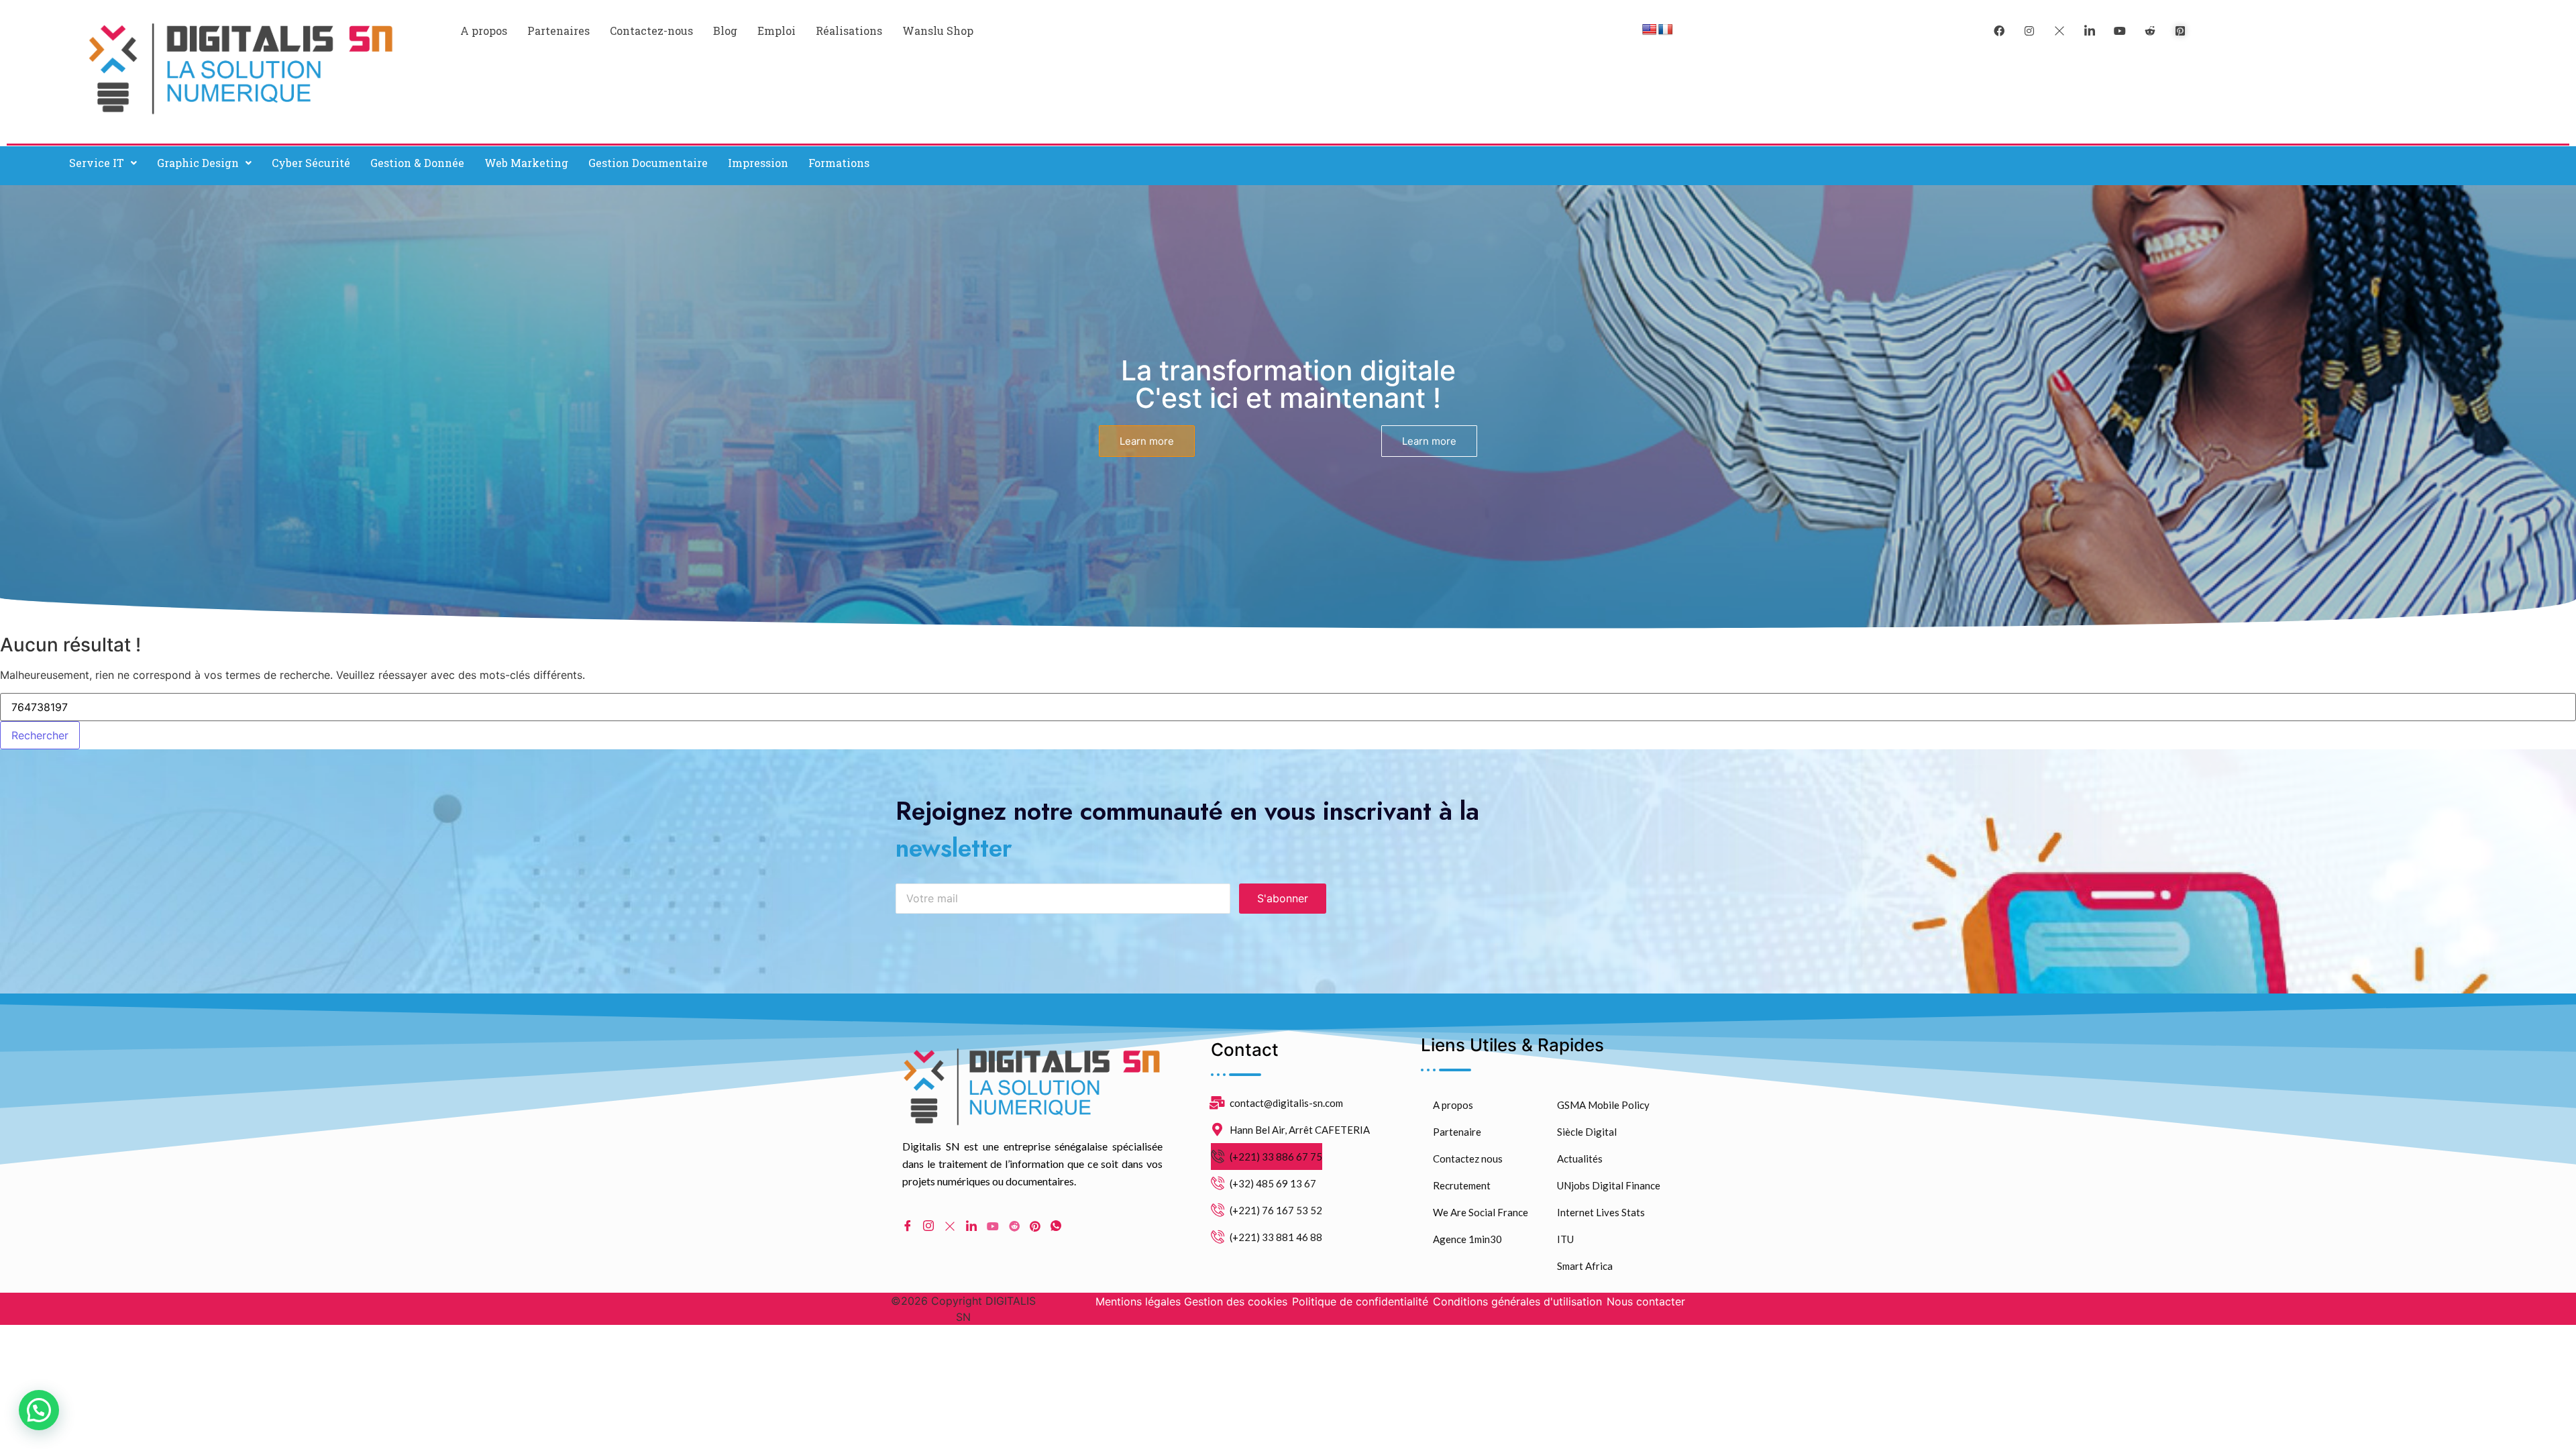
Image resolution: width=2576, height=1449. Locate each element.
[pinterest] (2180, 30)
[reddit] (2150, 30)
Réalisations (849, 31)
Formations (839, 163)
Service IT (97, 163)
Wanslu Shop (938, 31)
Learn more (1147, 441)
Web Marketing (526, 163)
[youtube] (2120, 30)
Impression (758, 163)
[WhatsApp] (1056, 1226)
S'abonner (1283, 898)
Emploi (776, 31)
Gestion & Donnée (417, 163)
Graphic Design (198, 163)
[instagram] (2029, 30)
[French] (1666, 30)
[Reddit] (1014, 1225)
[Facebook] (1999, 30)
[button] (103, 163)
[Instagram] (928, 1226)
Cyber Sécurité (311, 163)
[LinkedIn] (2090, 30)
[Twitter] (2059, 30)
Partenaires (558, 31)
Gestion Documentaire (648, 163)
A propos (484, 31)
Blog (725, 31)
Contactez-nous (651, 31)
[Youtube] (993, 1225)
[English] (1650, 30)
